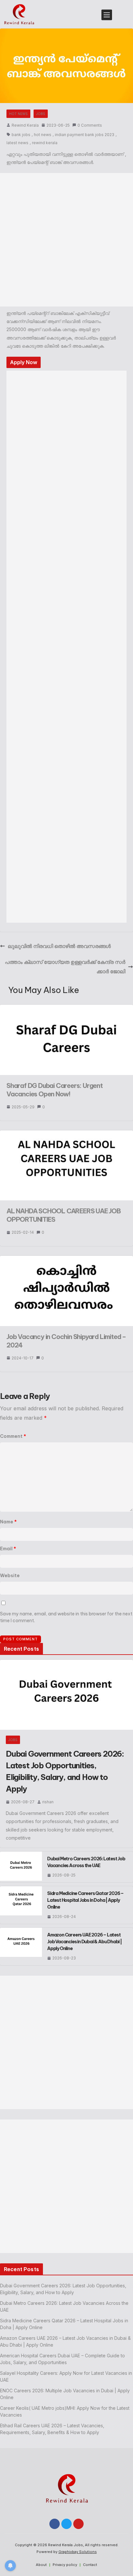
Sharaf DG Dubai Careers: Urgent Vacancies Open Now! (55, 1090)
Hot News (18, 114)
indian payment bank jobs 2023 (85, 135)
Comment (13, 1436)
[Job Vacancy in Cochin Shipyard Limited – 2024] (66, 1259)
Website (10, 1576)
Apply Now (24, 362)
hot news (43, 135)
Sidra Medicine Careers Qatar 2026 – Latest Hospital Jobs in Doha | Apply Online (85, 1900)
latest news (17, 143)
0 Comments (90, 125)
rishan (48, 1802)
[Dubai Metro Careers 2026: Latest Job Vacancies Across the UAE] (21, 1867)
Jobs (41, 114)
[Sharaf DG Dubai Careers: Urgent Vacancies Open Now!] (66, 1008)
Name (8, 1522)
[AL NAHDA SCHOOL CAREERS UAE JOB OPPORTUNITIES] (66, 1134)
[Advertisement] (66, 240)
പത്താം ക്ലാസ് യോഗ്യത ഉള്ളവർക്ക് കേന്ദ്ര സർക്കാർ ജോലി (65, 967)
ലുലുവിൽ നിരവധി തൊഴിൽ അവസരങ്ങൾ (59, 946)
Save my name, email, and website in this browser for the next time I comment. (66, 1617)
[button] (106, 14)
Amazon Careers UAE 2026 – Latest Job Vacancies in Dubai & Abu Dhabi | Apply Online (84, 1942)
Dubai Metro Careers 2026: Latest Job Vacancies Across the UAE (86, 1862)
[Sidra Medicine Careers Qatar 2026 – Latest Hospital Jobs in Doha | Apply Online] (21, 1905)
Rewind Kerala (25, 125)
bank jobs (21, 135)
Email (8, 1549)
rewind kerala (45, 143)
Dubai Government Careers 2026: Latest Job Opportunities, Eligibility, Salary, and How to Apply (65, 1771)
